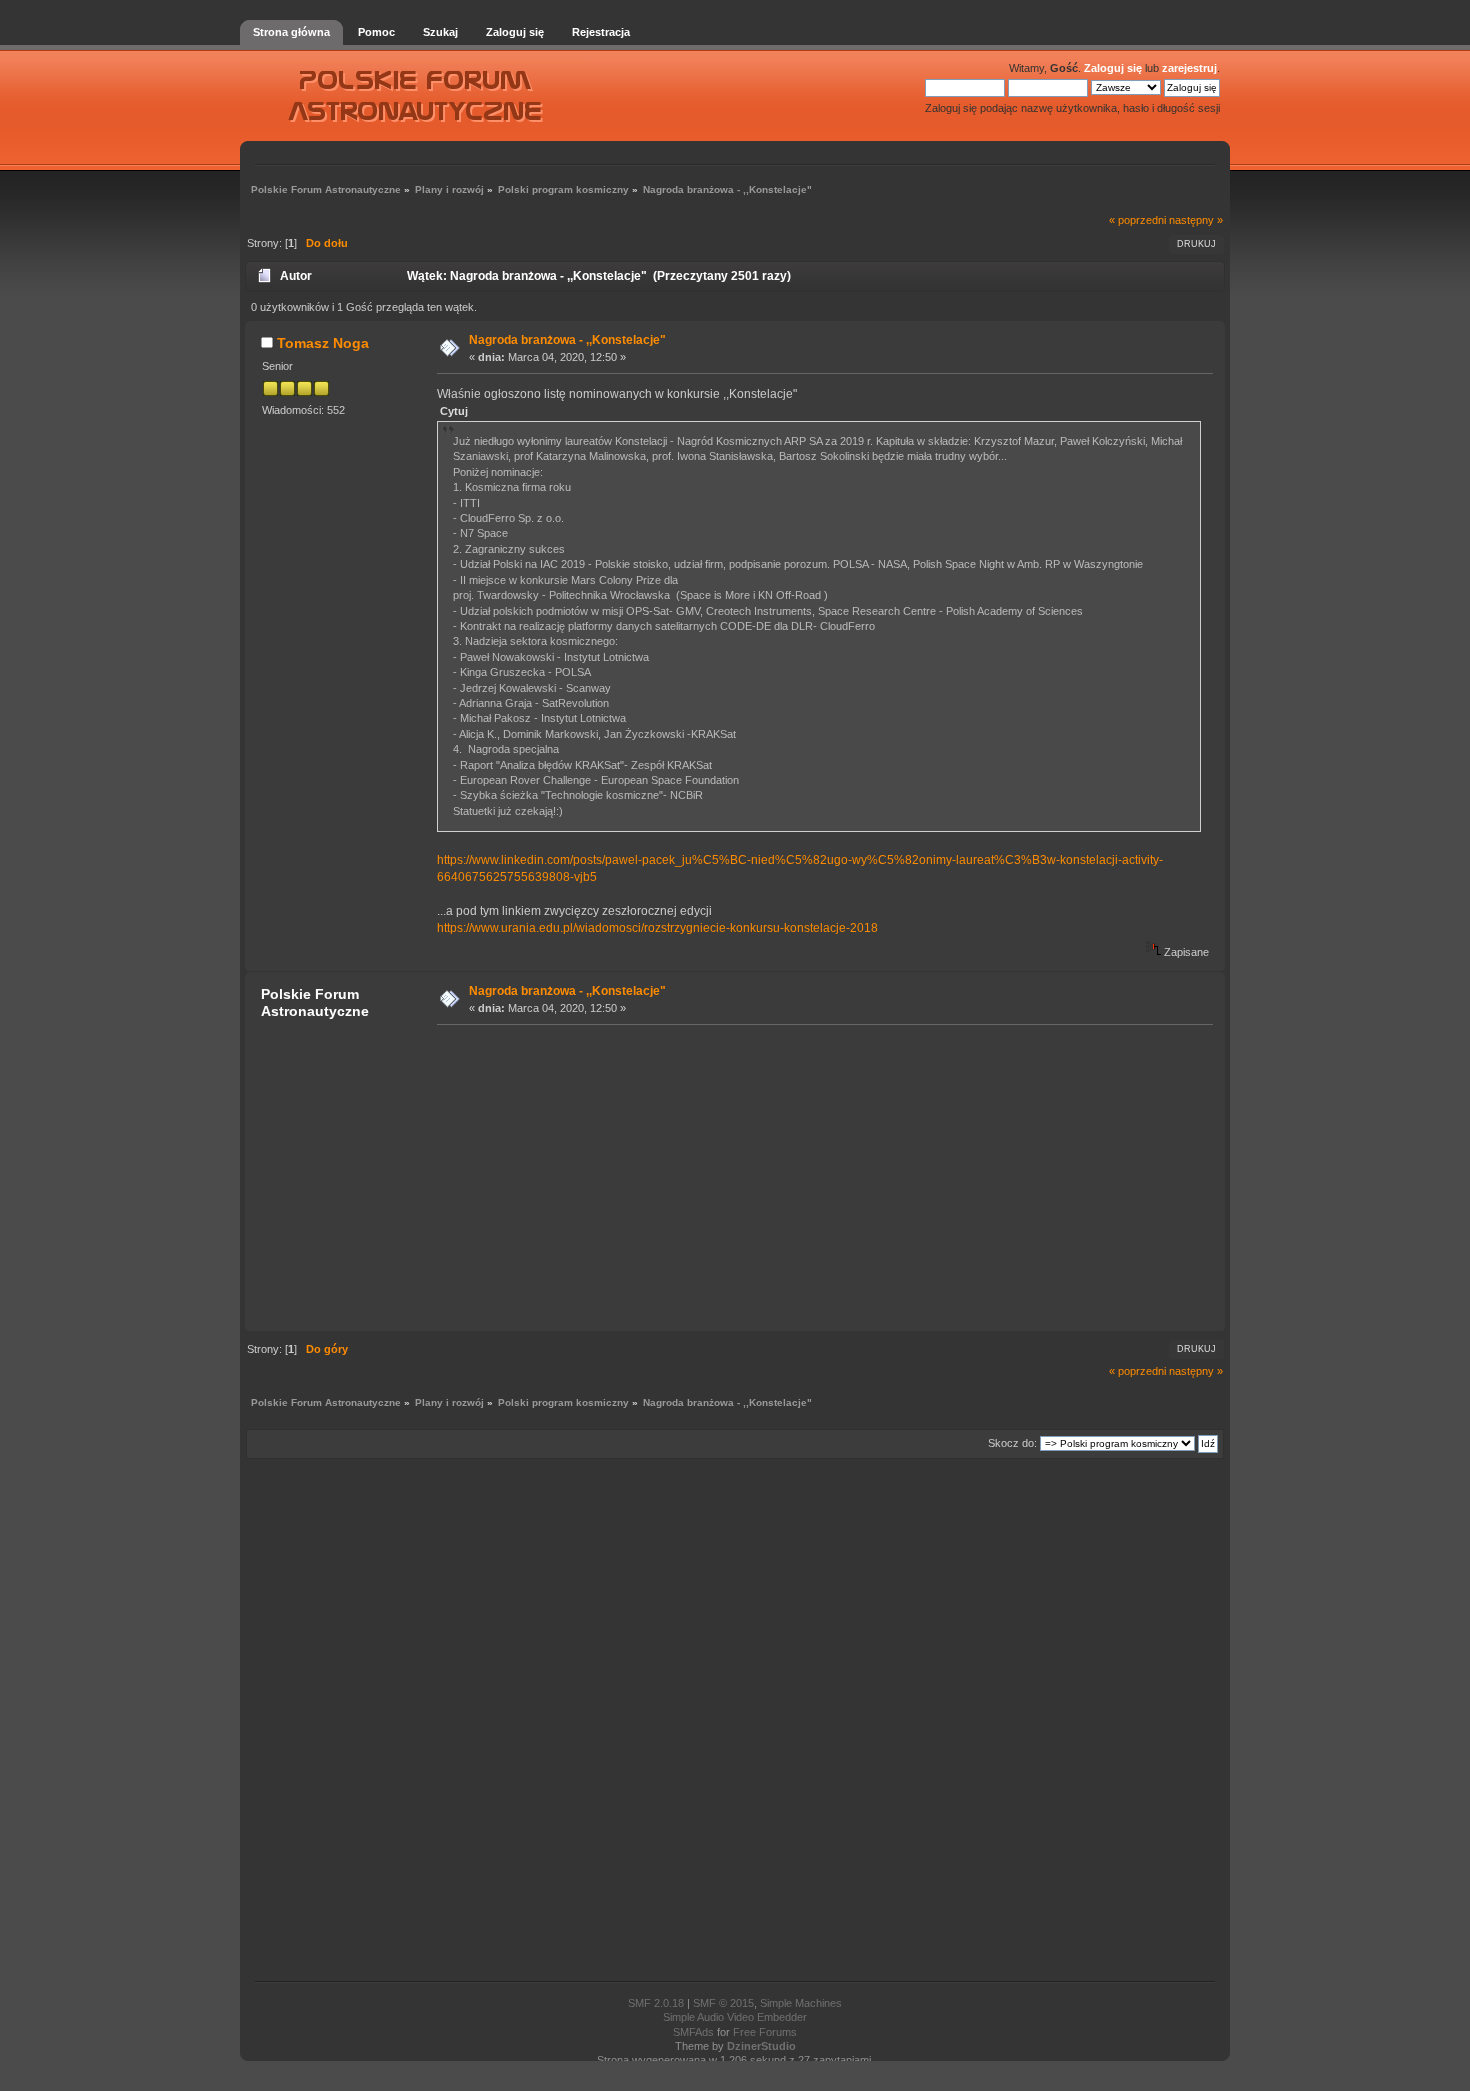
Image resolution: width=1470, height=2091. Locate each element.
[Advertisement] (819, 1177)
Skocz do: (1012, 1443)
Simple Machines (801, 2003)
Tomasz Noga (323, 343)
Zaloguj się (1113, 68)
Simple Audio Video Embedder (735, 2017)
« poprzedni (1137, 220)
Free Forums (765, 2032)
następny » (1196, 220)
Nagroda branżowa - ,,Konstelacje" (567, 340)
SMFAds (693, 2032)
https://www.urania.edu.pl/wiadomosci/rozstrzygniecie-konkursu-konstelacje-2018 (657, 928)
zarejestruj (1189, 68)
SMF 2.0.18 (656, 2003)
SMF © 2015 (723, 2003)
